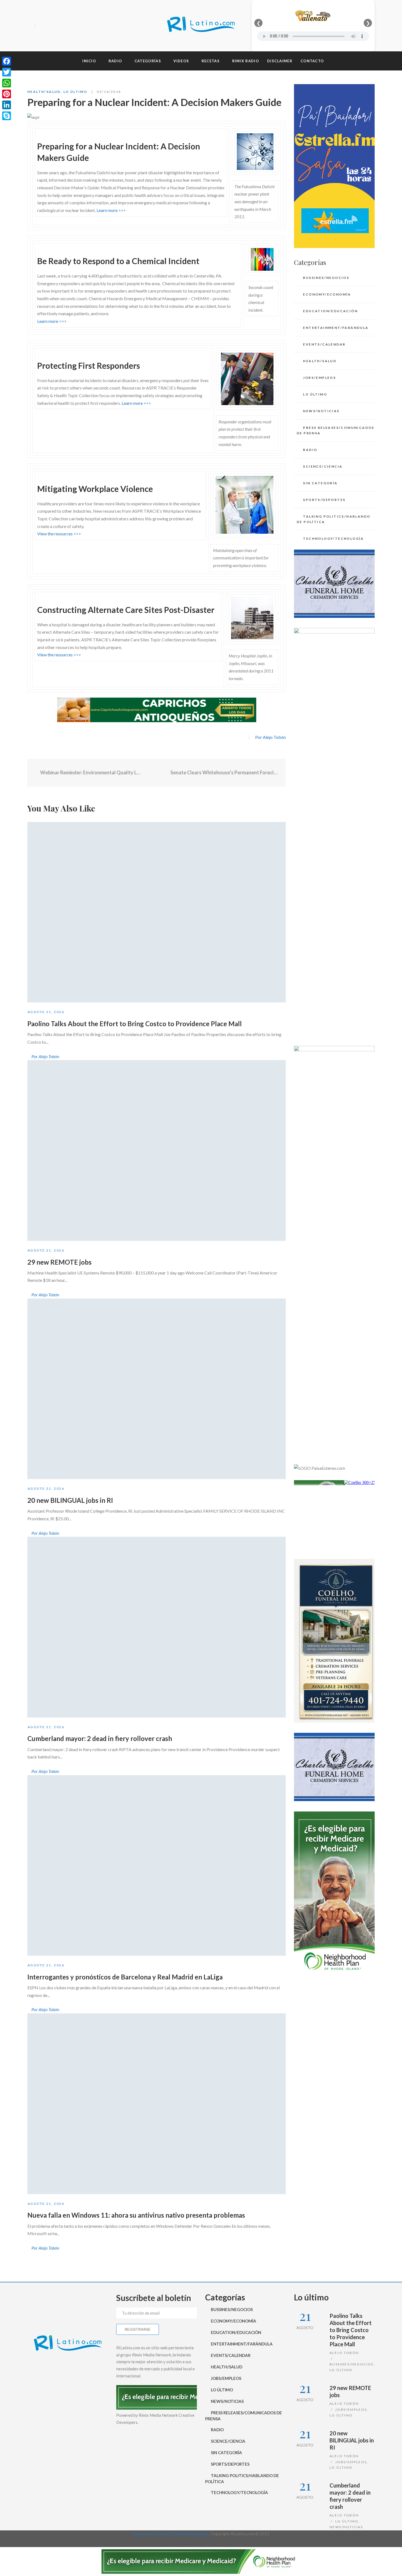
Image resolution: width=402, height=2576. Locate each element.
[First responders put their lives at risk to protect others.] (247, 378)
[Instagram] (60, 26)
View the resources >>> (59, 534)
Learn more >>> (111, 210)
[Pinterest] (7, 94)
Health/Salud (44, 92)
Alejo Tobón (344, 2353)
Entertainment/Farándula (336, 328)
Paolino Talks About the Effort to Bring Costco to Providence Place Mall (135, 1024)
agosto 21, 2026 (46, 1012)
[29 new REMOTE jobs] (157, 1150)
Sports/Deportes (324, 500)
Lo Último (75, 92)
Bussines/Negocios (326, 278)
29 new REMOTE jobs (59, 1262)
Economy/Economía (327, 294)
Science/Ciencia (323, 466)
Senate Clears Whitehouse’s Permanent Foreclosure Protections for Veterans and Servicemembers (224, 772)
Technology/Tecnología (333, 538)
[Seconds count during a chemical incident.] (262, 259)
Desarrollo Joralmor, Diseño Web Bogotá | (172, 2534)
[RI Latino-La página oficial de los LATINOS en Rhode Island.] (201, 26)
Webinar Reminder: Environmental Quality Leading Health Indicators (91, 772)
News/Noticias (321, 411)
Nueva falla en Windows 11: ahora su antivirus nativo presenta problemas (136, 2215)
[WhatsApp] (7, 83)
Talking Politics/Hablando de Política (333, 519)
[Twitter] (50, 26)
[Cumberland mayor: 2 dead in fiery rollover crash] (157, 1627)
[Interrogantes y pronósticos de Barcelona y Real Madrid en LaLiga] (157, 1866)
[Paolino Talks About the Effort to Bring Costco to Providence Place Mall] (157, 912)
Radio (310, 450)
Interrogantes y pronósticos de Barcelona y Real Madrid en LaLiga (125, 1977)
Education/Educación (330, 311)
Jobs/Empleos (319, 378)
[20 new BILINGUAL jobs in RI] (157, 1389)
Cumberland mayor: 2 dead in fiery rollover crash (100, 1738)
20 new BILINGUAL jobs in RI (70, 1500)
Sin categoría (320, 483)
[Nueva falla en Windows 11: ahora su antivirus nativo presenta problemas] (157, 2104)
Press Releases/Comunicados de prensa (336, 430)
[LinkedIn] (7, 105)
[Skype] (7, 116)
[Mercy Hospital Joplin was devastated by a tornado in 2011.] (252, 617)
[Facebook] (41, 26)
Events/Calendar (324, 344)
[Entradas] (157, 773)
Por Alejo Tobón (270, 737)
